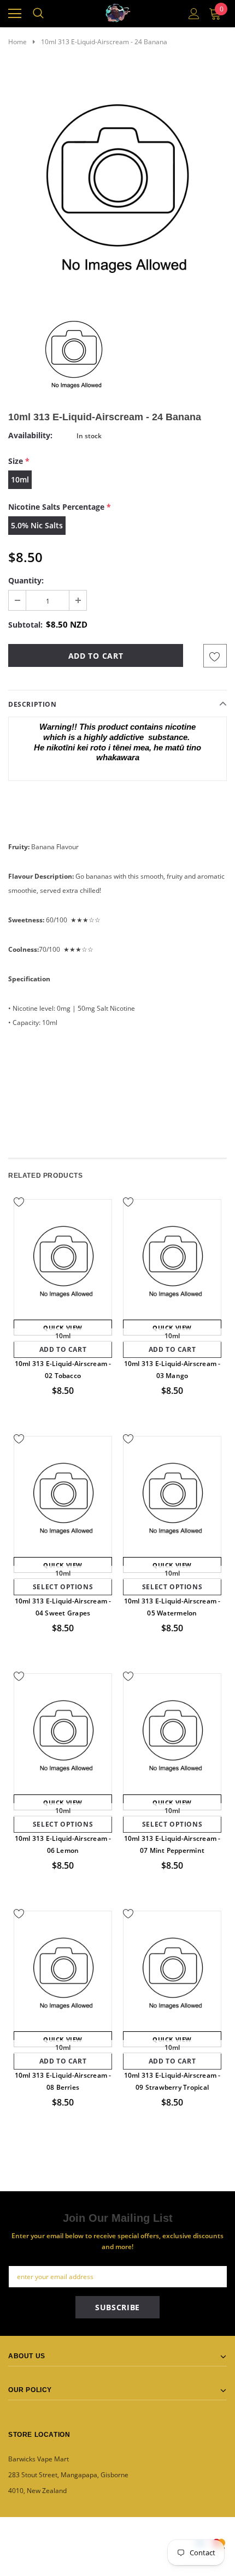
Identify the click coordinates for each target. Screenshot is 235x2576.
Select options (63, 1587)
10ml (20, 479)
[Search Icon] (38, 14)
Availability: (30, 435)
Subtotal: (25, 625)
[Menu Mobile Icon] (15, 14)
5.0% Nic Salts (37, 525)
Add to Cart (63, 1349)
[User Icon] (194, 14)
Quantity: (26, 580)
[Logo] (118, 11)
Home (17, 42)
